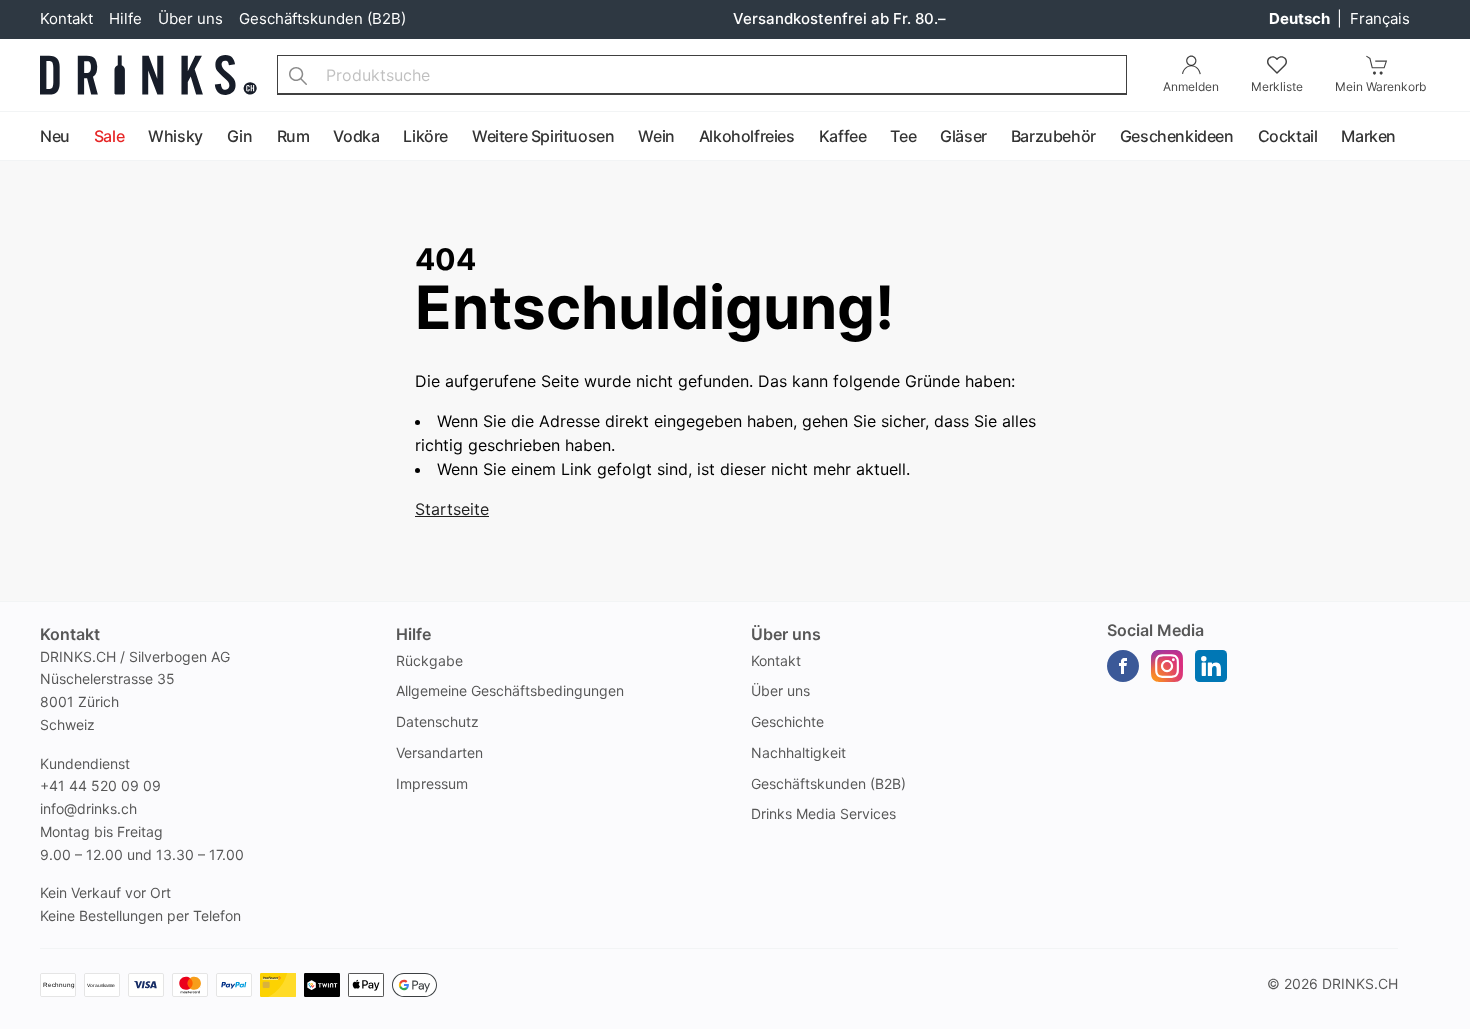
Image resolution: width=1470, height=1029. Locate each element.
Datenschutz (437, 721)
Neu (55, 136)
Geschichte (787, 721)
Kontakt (66, 18)
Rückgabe (429, 660)
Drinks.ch (1360, 983)
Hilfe (125, 18)
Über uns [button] (786, 634)
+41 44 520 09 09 (100, 785)
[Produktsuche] (298, 75)
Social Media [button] (1155, 630)
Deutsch (1301, 18)
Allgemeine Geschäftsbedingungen (510, 690)
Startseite (452, 509)
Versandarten (439, 752)
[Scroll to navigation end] (1450, 137)
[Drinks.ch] (148, 75)
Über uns (190, 18)
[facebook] (1123, 666)
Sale (109, 136)
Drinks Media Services (823, 813)
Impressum (432, 783)
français (1380, 18)
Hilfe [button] (413, 634)
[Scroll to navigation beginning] (20, 137)
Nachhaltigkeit (798, 752)
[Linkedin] (1211, 666)
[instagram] (1167, 666)
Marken (1368, 136)
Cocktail (1288, 136)
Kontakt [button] (70, 634)
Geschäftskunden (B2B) (322, 18)
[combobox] (702, 75)
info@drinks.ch (88, 808)
